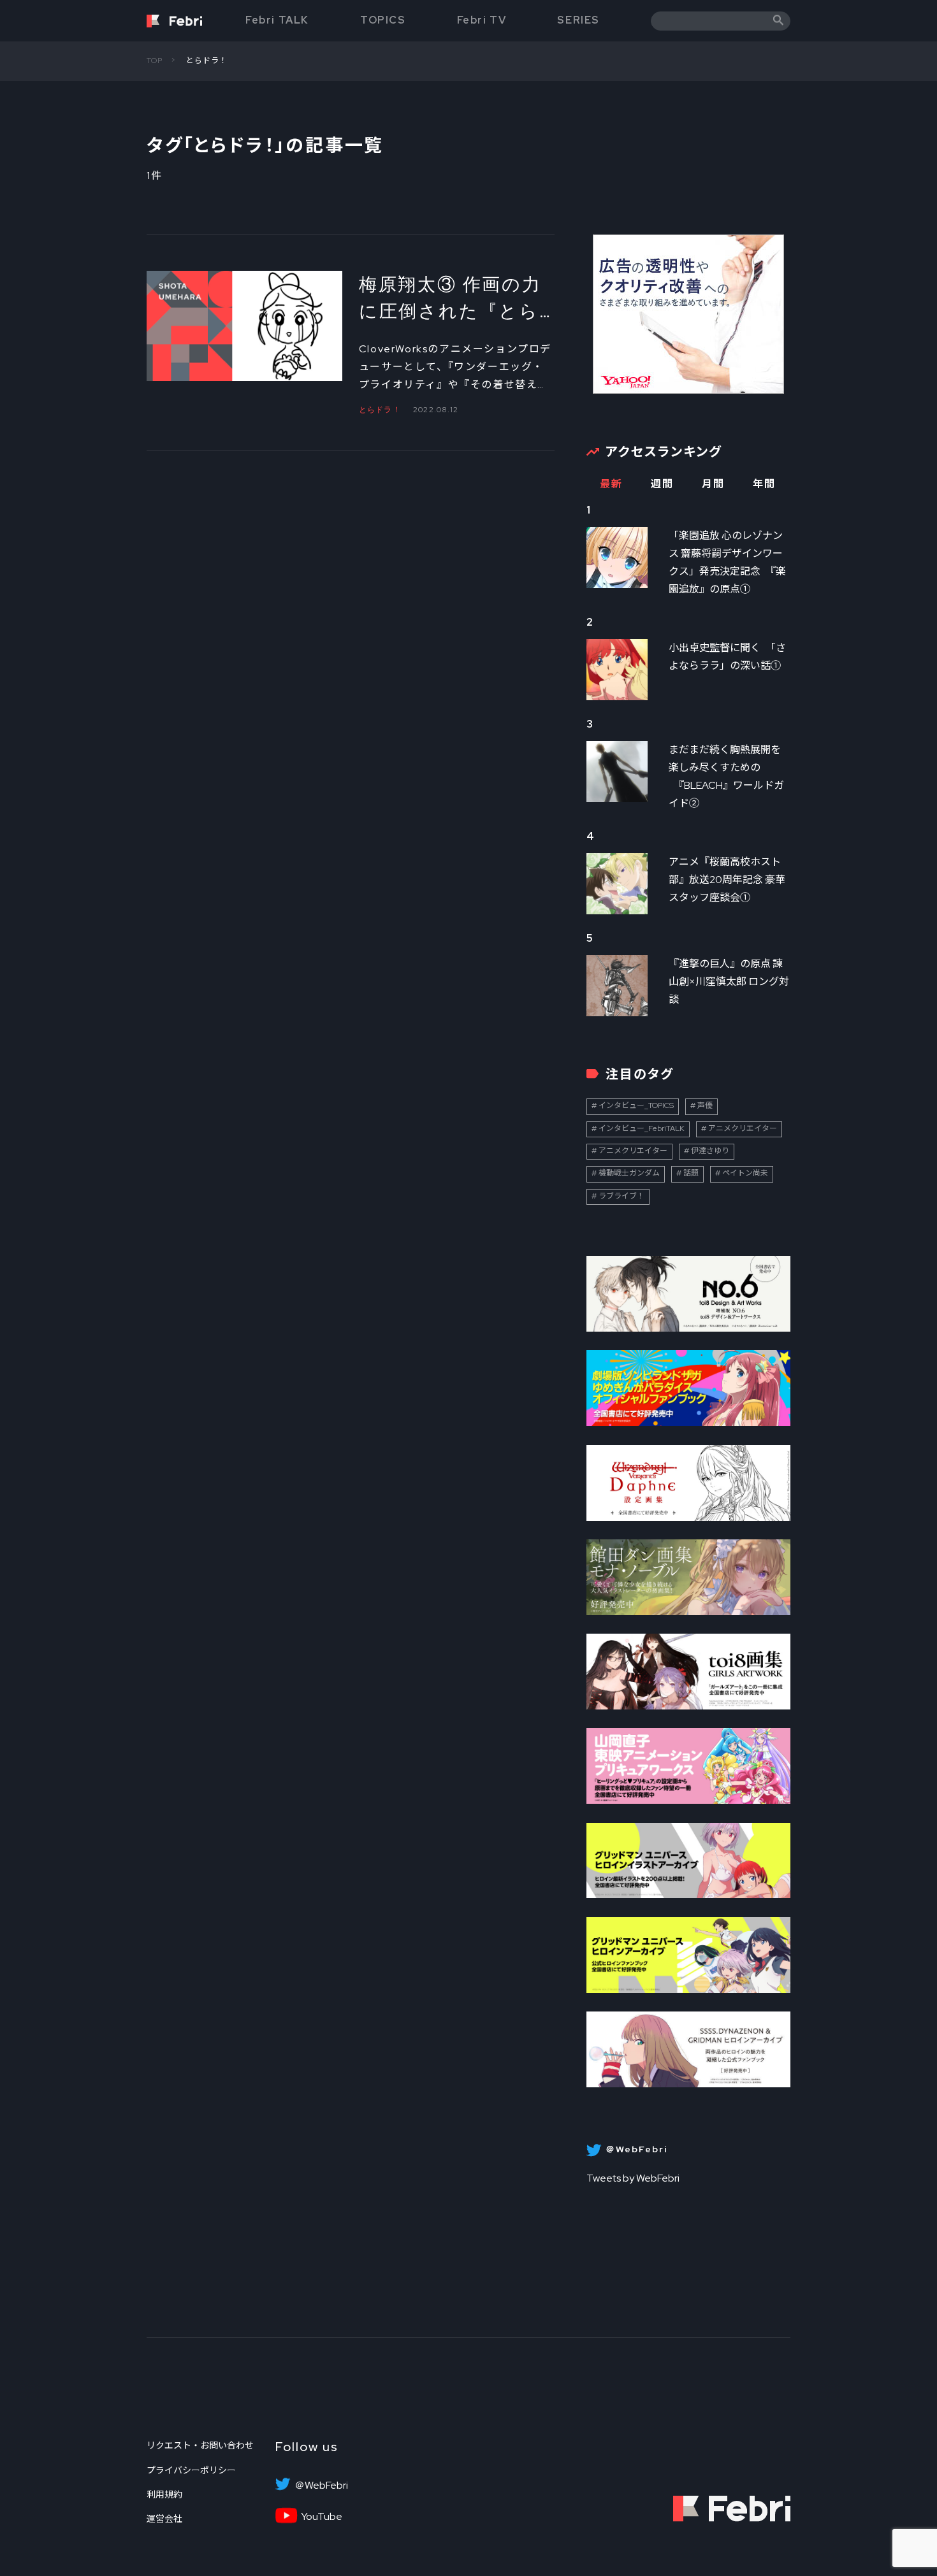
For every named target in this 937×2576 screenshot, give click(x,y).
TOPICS (383, 20)
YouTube (322, 2517)
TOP (155, 61)
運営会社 (164, 2519)
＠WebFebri (321, 2486)
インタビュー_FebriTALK (642, 1128)
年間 (764, 484)
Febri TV (482, 20)
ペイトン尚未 (745, 1173)
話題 (691, 1173)
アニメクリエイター (743, 1128)
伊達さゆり (710, 1151)
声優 (705, 1105)
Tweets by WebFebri (633, 2178)
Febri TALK (277, 20)
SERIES (578, 20)
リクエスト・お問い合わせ (200, 2445)
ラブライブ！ (621, 1196)
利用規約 (164, 2494)
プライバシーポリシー (191, 2470)
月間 (713, 484)
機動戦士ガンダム (629, 1173)
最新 (611, 484)
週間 (662, 484)
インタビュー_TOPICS (636, 1105)
